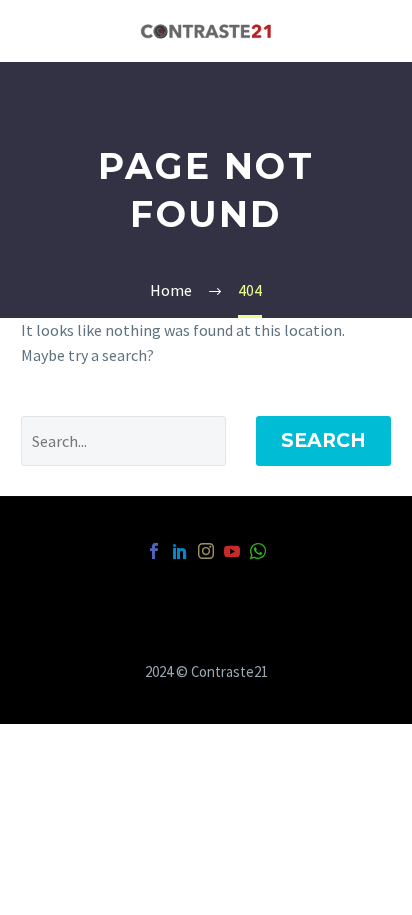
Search (323, 440)
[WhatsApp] (258, 551)
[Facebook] (154, 551)
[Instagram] (206, 551)
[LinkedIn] (180, 551)
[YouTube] (232, 551)
